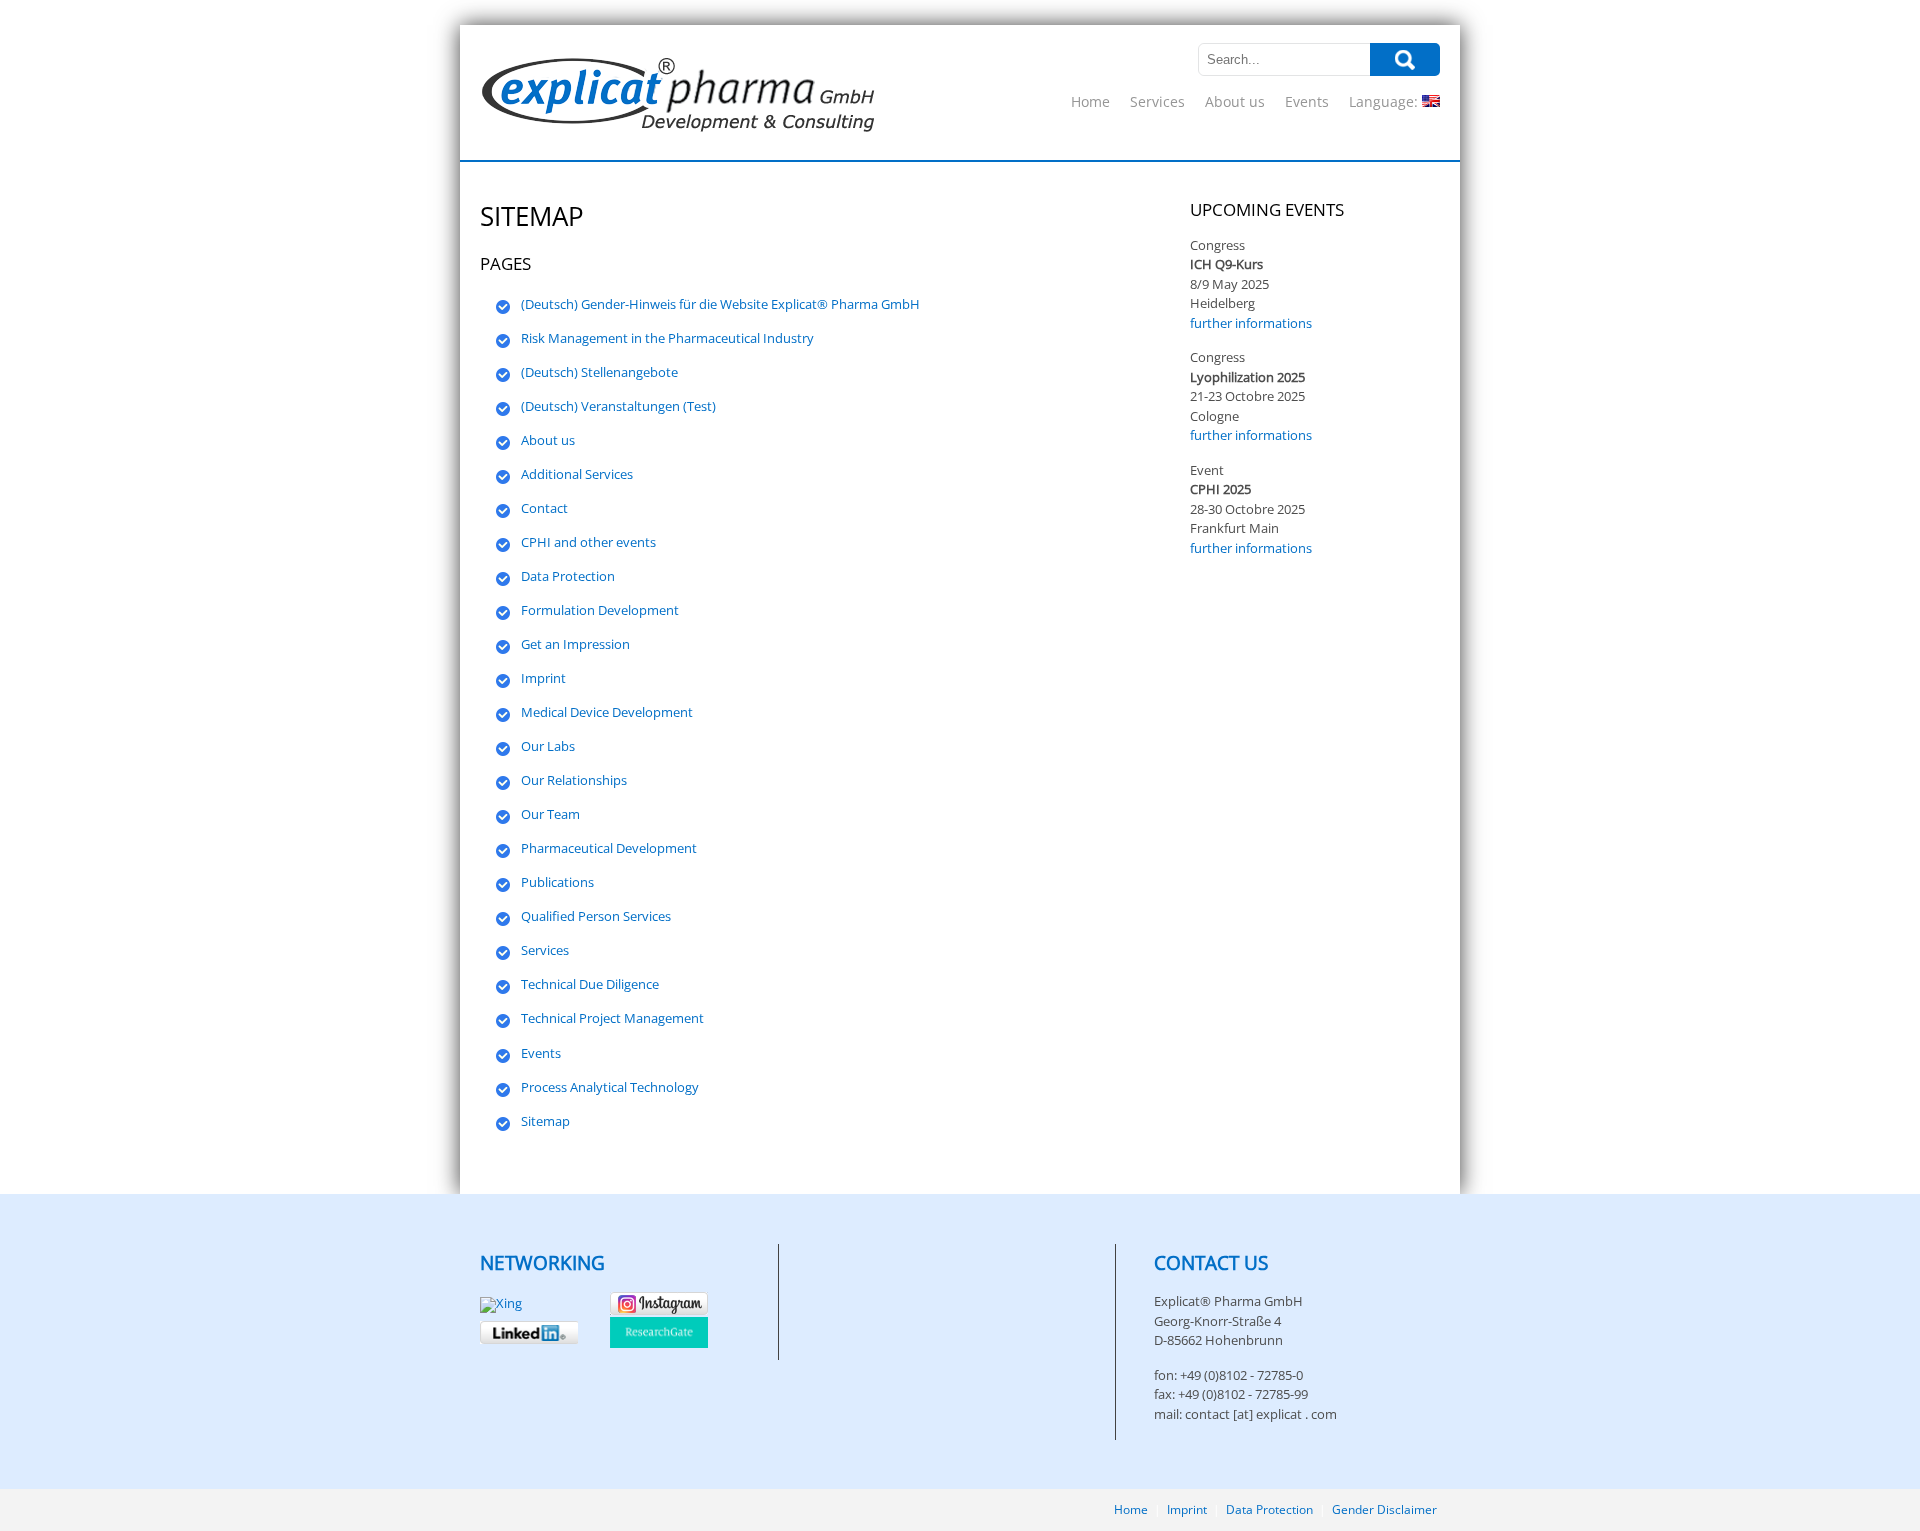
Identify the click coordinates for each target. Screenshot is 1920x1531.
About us (1235, 101)
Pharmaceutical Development (609, 848)
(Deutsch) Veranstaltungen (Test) (618, 406)
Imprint (543, 678)
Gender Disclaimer (1384, 1509)
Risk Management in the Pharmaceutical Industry (667, 338)
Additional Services (577, 474)
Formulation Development (600, 610)
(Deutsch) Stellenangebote (599, 372)
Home (1090, 101)
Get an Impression (575, 644)
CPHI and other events (588, 542)
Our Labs (548, 746)
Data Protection (568, 576)
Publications (557, 882)
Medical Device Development (607, 712)
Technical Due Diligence (590, 984)
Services (1157, 101)
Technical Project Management (612, 1018)
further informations (1251, 323)
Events (1307, 101)
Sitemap (545, 1121)
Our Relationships (574, 780)
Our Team (550, 814)
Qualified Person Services (596, 916)
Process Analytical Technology (610, 1087)
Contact (544, 508)
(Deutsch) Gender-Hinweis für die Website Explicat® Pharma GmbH (720, 304)
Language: (1385, 101)
